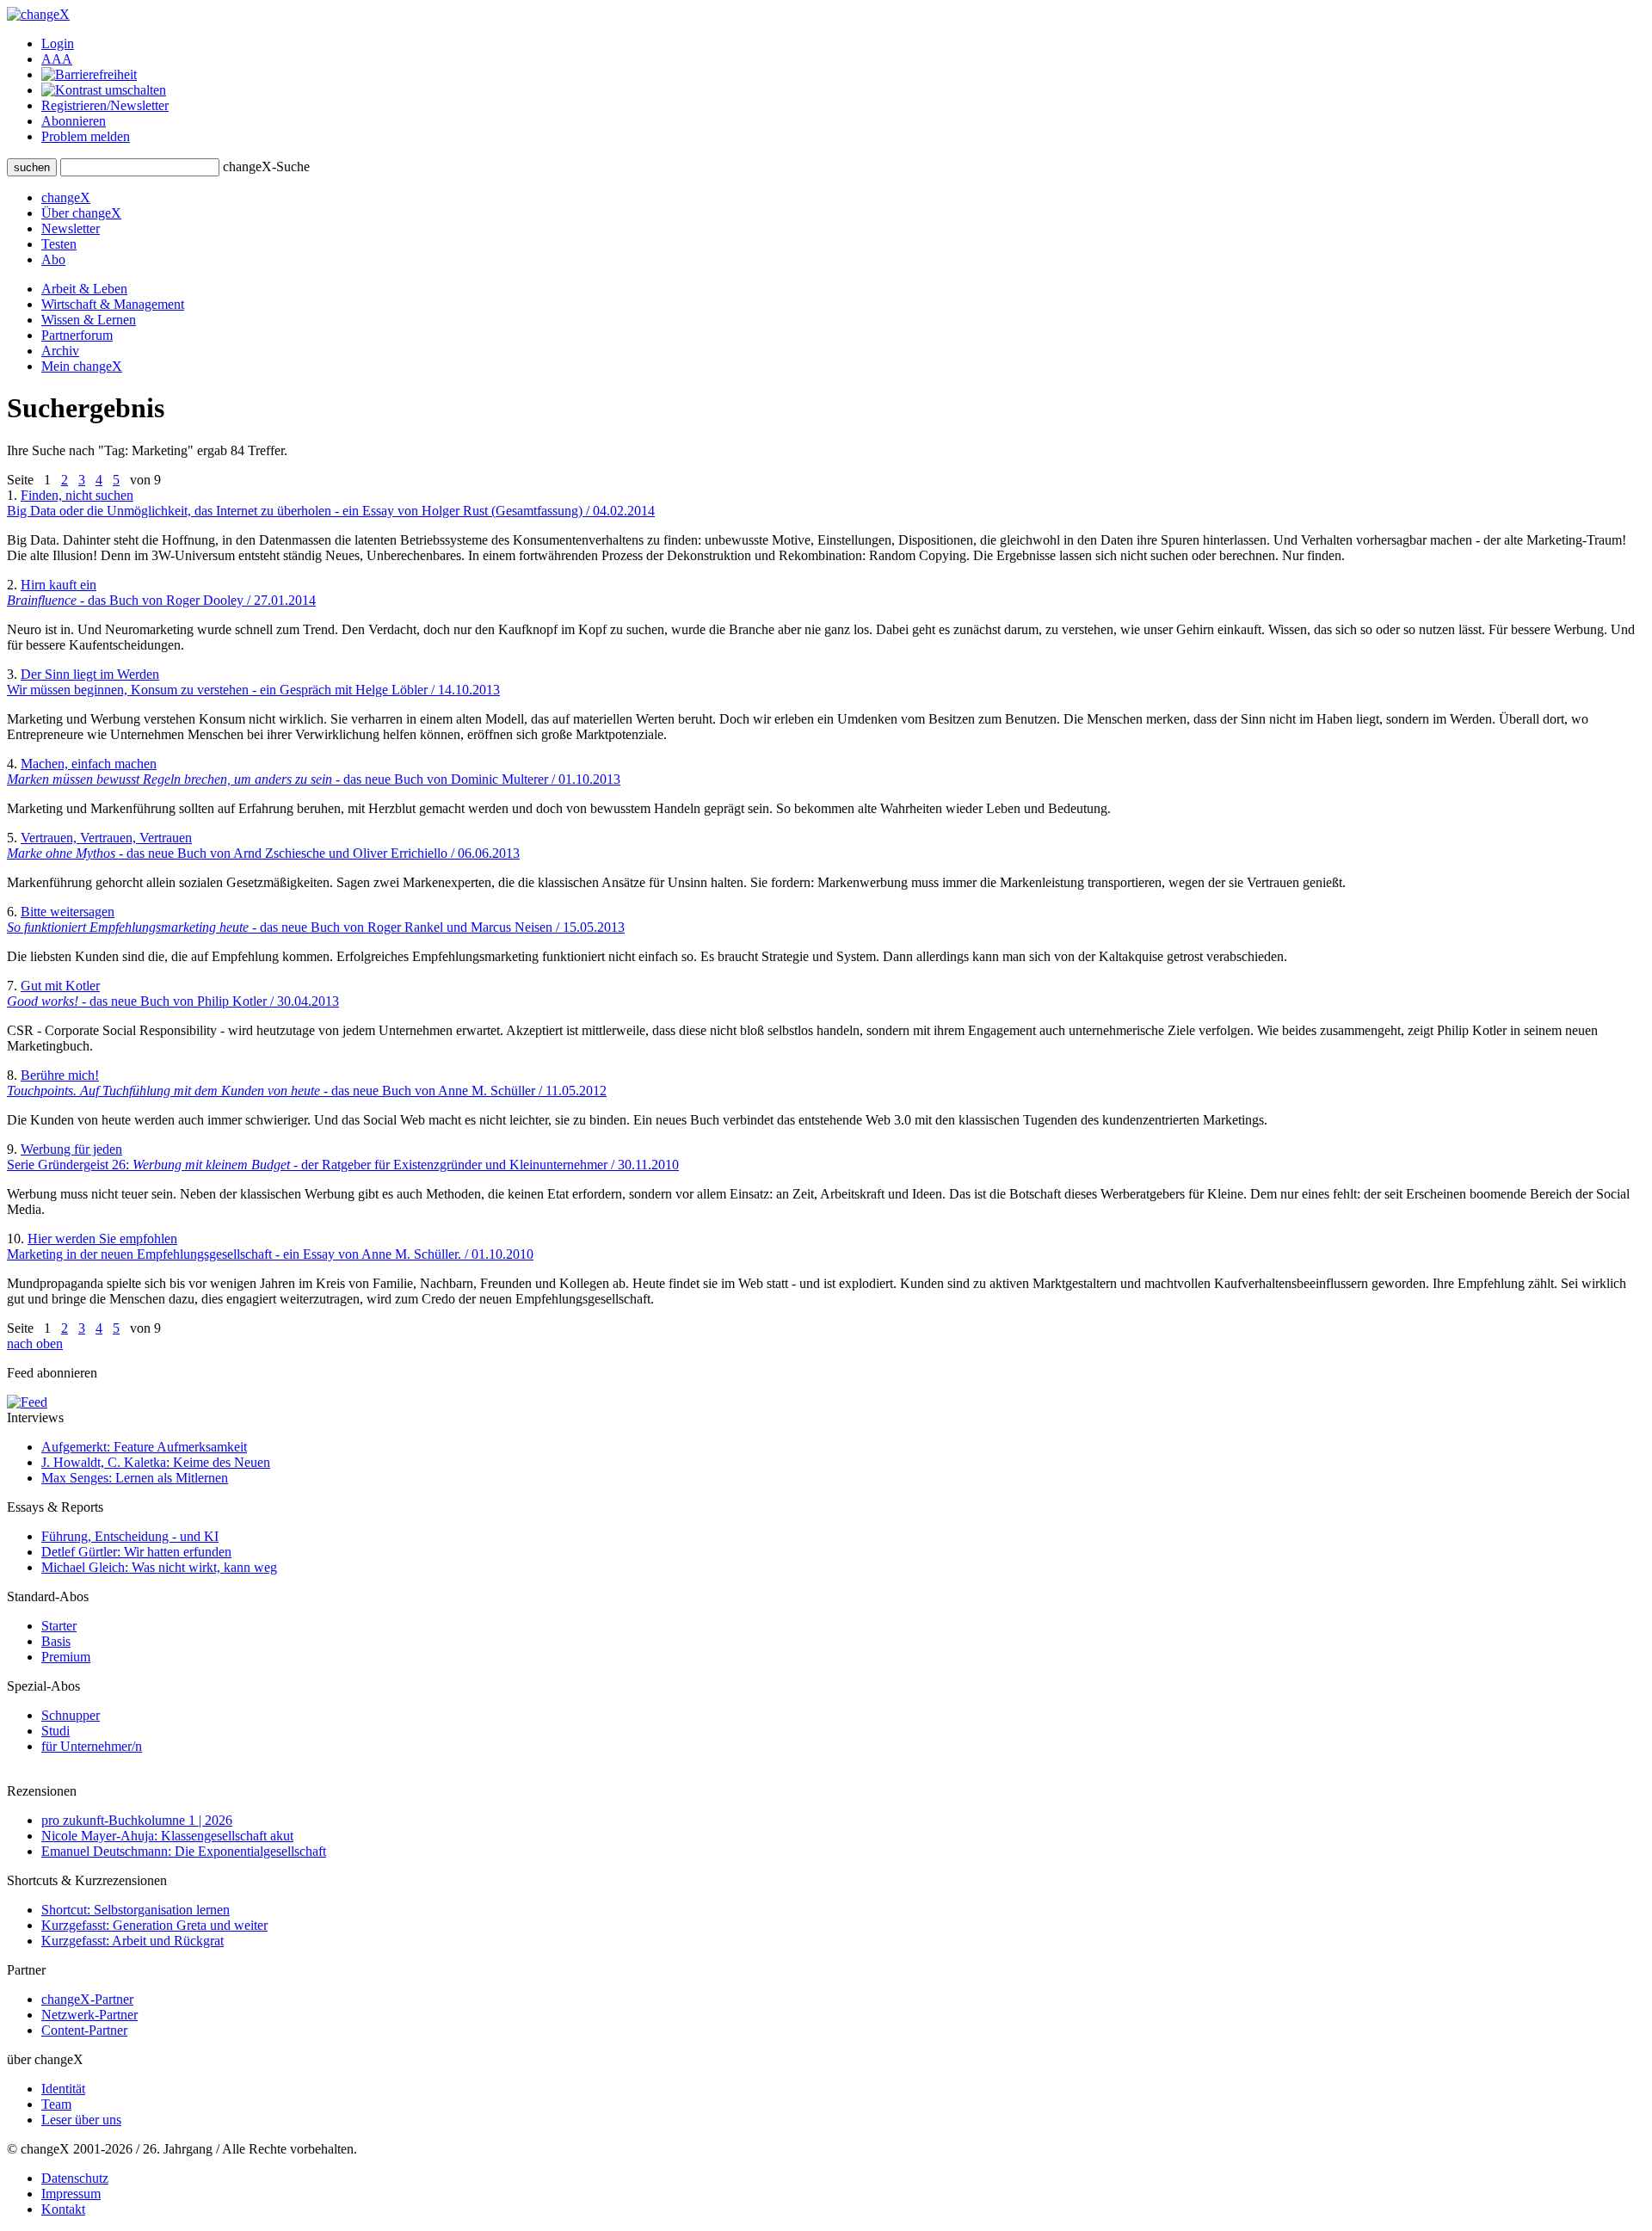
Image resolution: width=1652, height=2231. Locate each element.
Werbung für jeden (343, 1157)
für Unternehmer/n (92, 1746)
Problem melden (86, 136)
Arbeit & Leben (84, 289)
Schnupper (71, 1715)
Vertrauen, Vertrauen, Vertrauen (263, 845)
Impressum (71, 2194)
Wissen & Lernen (89, 320)
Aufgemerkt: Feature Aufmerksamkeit (144, 1447)
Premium (66, 1657)
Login (58, 43)
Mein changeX (82, 366)
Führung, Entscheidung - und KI (130, 1536)
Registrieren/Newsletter (105, 105)
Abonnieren (74, 121)
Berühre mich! (307, 1083)
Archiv (60, 351)
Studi (55, 1731)
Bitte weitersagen (316, 919)
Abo (53, 259)
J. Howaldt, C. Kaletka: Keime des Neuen (156, 1462)
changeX (66, 197)
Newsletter (71, 228)
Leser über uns (81, 2120)
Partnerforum (77, 335)
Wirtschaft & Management (113, 304)
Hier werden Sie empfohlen (270, 1246)
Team (56, 2104)
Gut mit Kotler (173, 993)
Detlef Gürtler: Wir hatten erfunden (136, 1552)
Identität (63, 2089)
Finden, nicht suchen (331, 503)
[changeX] (38, 14)
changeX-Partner (87, 1999)
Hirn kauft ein (161, 592)
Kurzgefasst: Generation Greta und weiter (154, 1925)
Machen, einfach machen (314, 771)
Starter (59, 1626)
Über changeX (81, 213)
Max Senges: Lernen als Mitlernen (135, 1478)
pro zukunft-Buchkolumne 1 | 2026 (137, 1820)
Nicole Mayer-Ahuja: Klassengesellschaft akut (167, 1836)
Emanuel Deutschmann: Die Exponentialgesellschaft (184, 1851)
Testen (59, 244)
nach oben (35, 1344)
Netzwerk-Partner (89, 2015)
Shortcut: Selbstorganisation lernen (136, 1910)
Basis (56, 1641)
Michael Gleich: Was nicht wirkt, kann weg (159, 1567)
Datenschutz (75, 2178)
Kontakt (63, 2209)
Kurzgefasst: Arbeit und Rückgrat (133, 1941)
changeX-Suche (266, 166)
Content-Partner (84, 2030)
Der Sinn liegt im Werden (253, 682)
